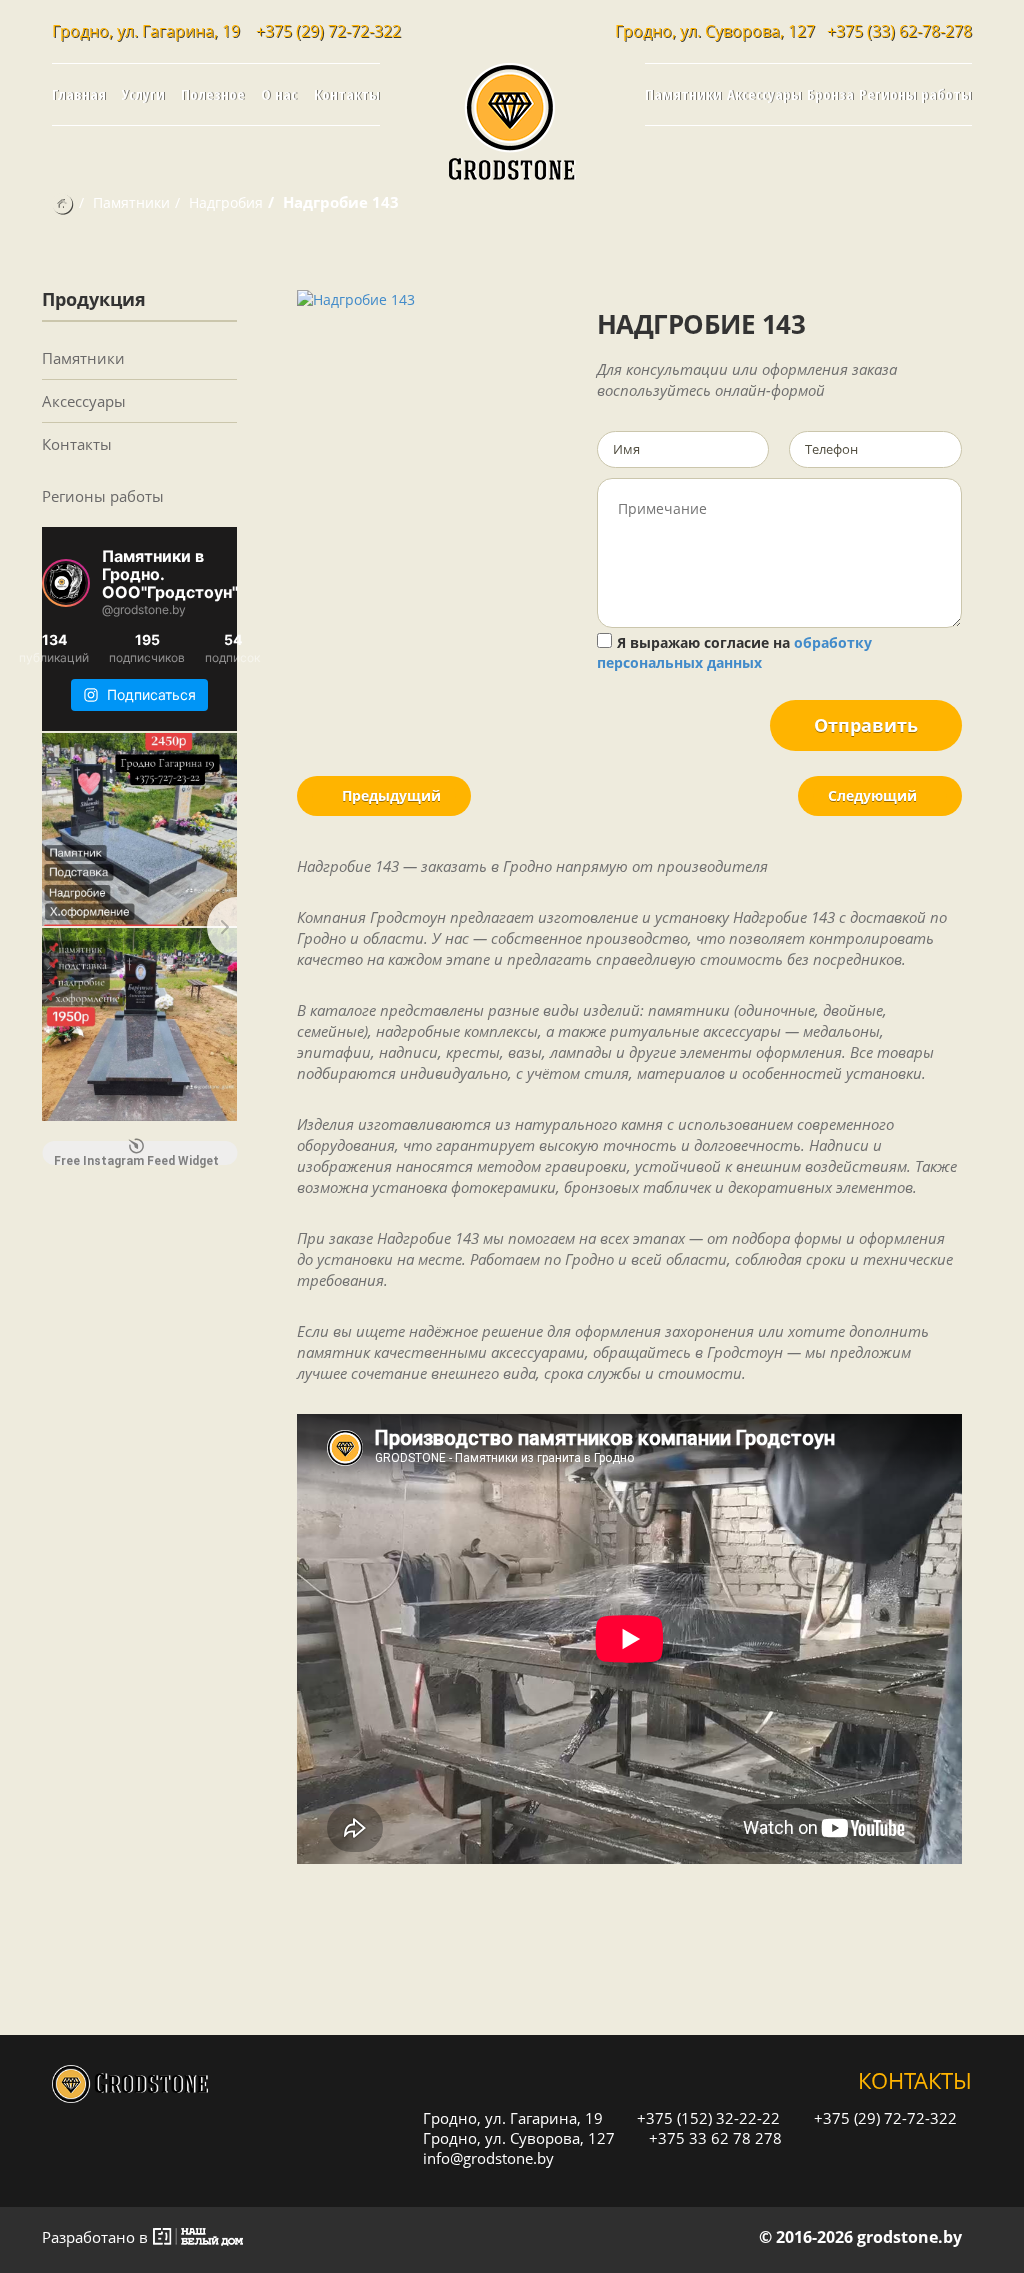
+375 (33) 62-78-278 (899, 31)
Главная (79, 94)
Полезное (213, 94)
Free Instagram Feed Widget (136, 1159)
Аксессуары (764, 94)
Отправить (866, 725)
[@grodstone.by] (66, 583)
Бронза (830, 94)
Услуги (143, 94)
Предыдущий (389, 795)
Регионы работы (915, 94)
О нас (279, 94)
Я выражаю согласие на (734, 652)
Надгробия (226, 202)
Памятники (683, 94)
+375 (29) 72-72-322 (328, 31)
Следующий (874, 795)
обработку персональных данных (734, 652)
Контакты (347, 94)
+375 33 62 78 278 (713, 2137)
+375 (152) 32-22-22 (706, 2117)
